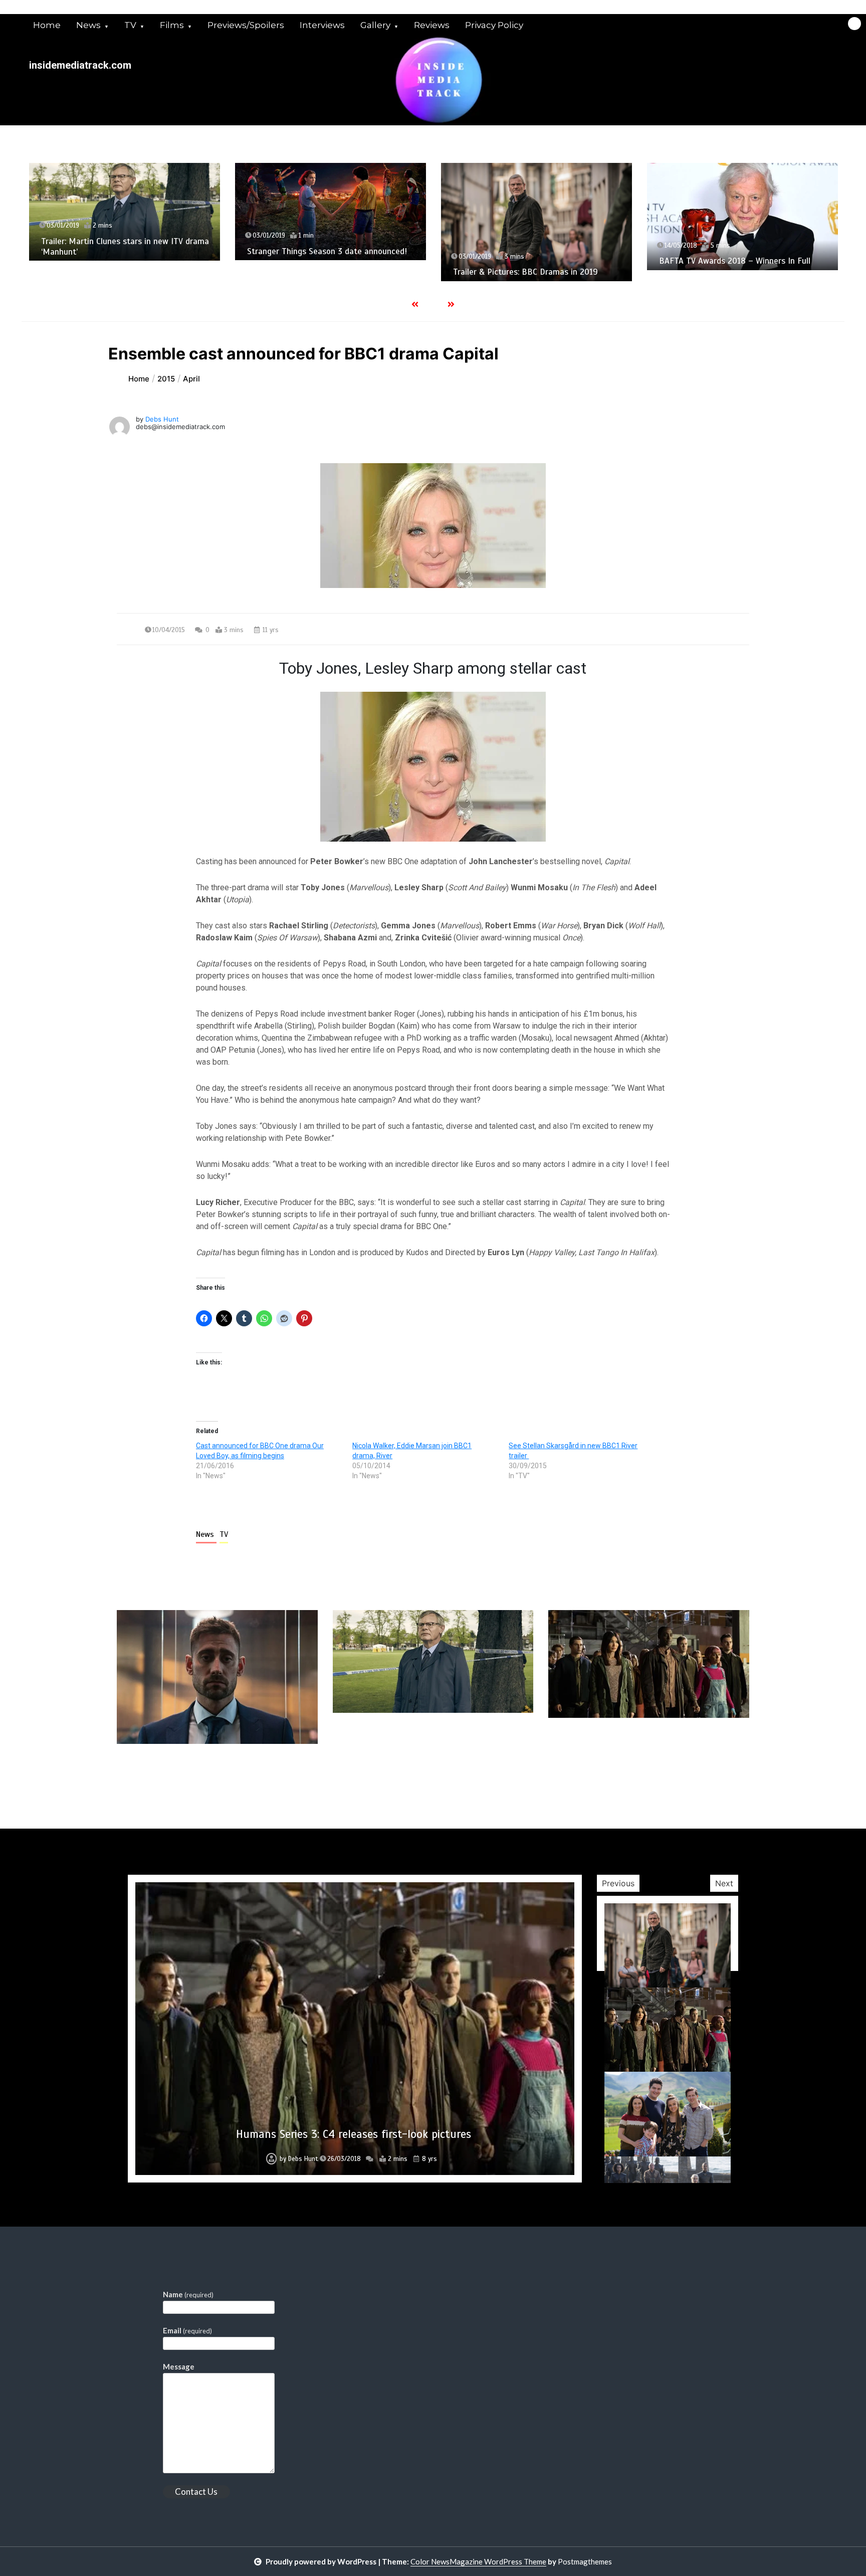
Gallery (375, 25)
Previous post (165, 1772)
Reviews (432, 25)
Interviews (322, 25)
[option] (125, 212)
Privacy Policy (494, 25)
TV (130, 25)
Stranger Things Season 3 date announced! (121, 251)
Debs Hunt (162, 419)
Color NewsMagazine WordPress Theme (478, 2561)
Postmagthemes (585, 2561)
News (88, 25)
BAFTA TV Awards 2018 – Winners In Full (529, 261)
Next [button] (724, 1883)
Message (179, 2366)
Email (187, 2330)
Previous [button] (618, 1883)
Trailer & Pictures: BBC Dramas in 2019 (319, 272)
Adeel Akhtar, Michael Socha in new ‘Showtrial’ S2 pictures (725, 276)
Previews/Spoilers (246, 25)
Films (172, 25)
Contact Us (196, 2492)
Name (188, 2294)
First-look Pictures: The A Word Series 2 (354, 2134)
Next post (708, 1772)
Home (47, 25)
